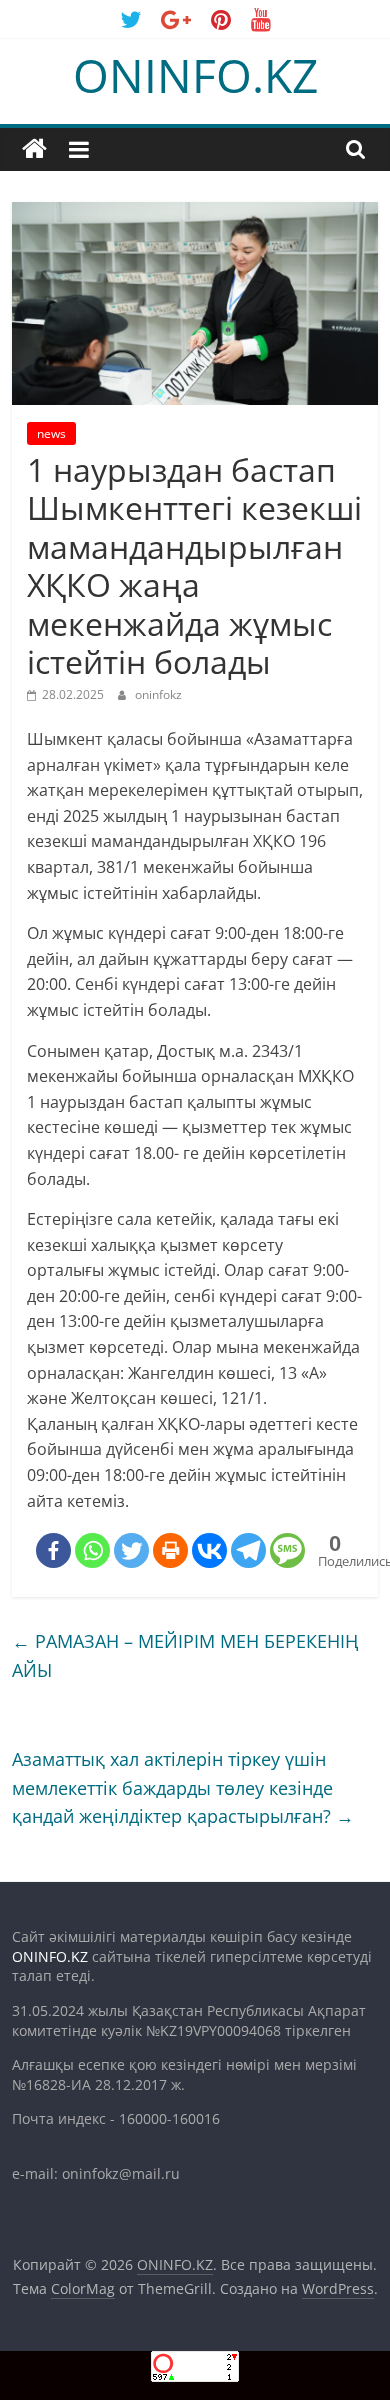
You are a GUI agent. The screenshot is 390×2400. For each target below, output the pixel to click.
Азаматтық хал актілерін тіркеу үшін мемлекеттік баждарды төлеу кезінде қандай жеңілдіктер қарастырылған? (183, 1788)
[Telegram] (248, 1550)
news (51, 433)
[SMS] (287, 1550)
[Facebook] (53, 1550)
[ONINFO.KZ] (34, 149)
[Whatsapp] (92, 1550)
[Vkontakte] (209, 1550)
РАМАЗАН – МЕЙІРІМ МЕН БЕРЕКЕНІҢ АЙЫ (185, 1655)
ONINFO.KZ (195, 75)
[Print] (170, 1550)
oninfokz (158, 694)
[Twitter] (131, 1550)
